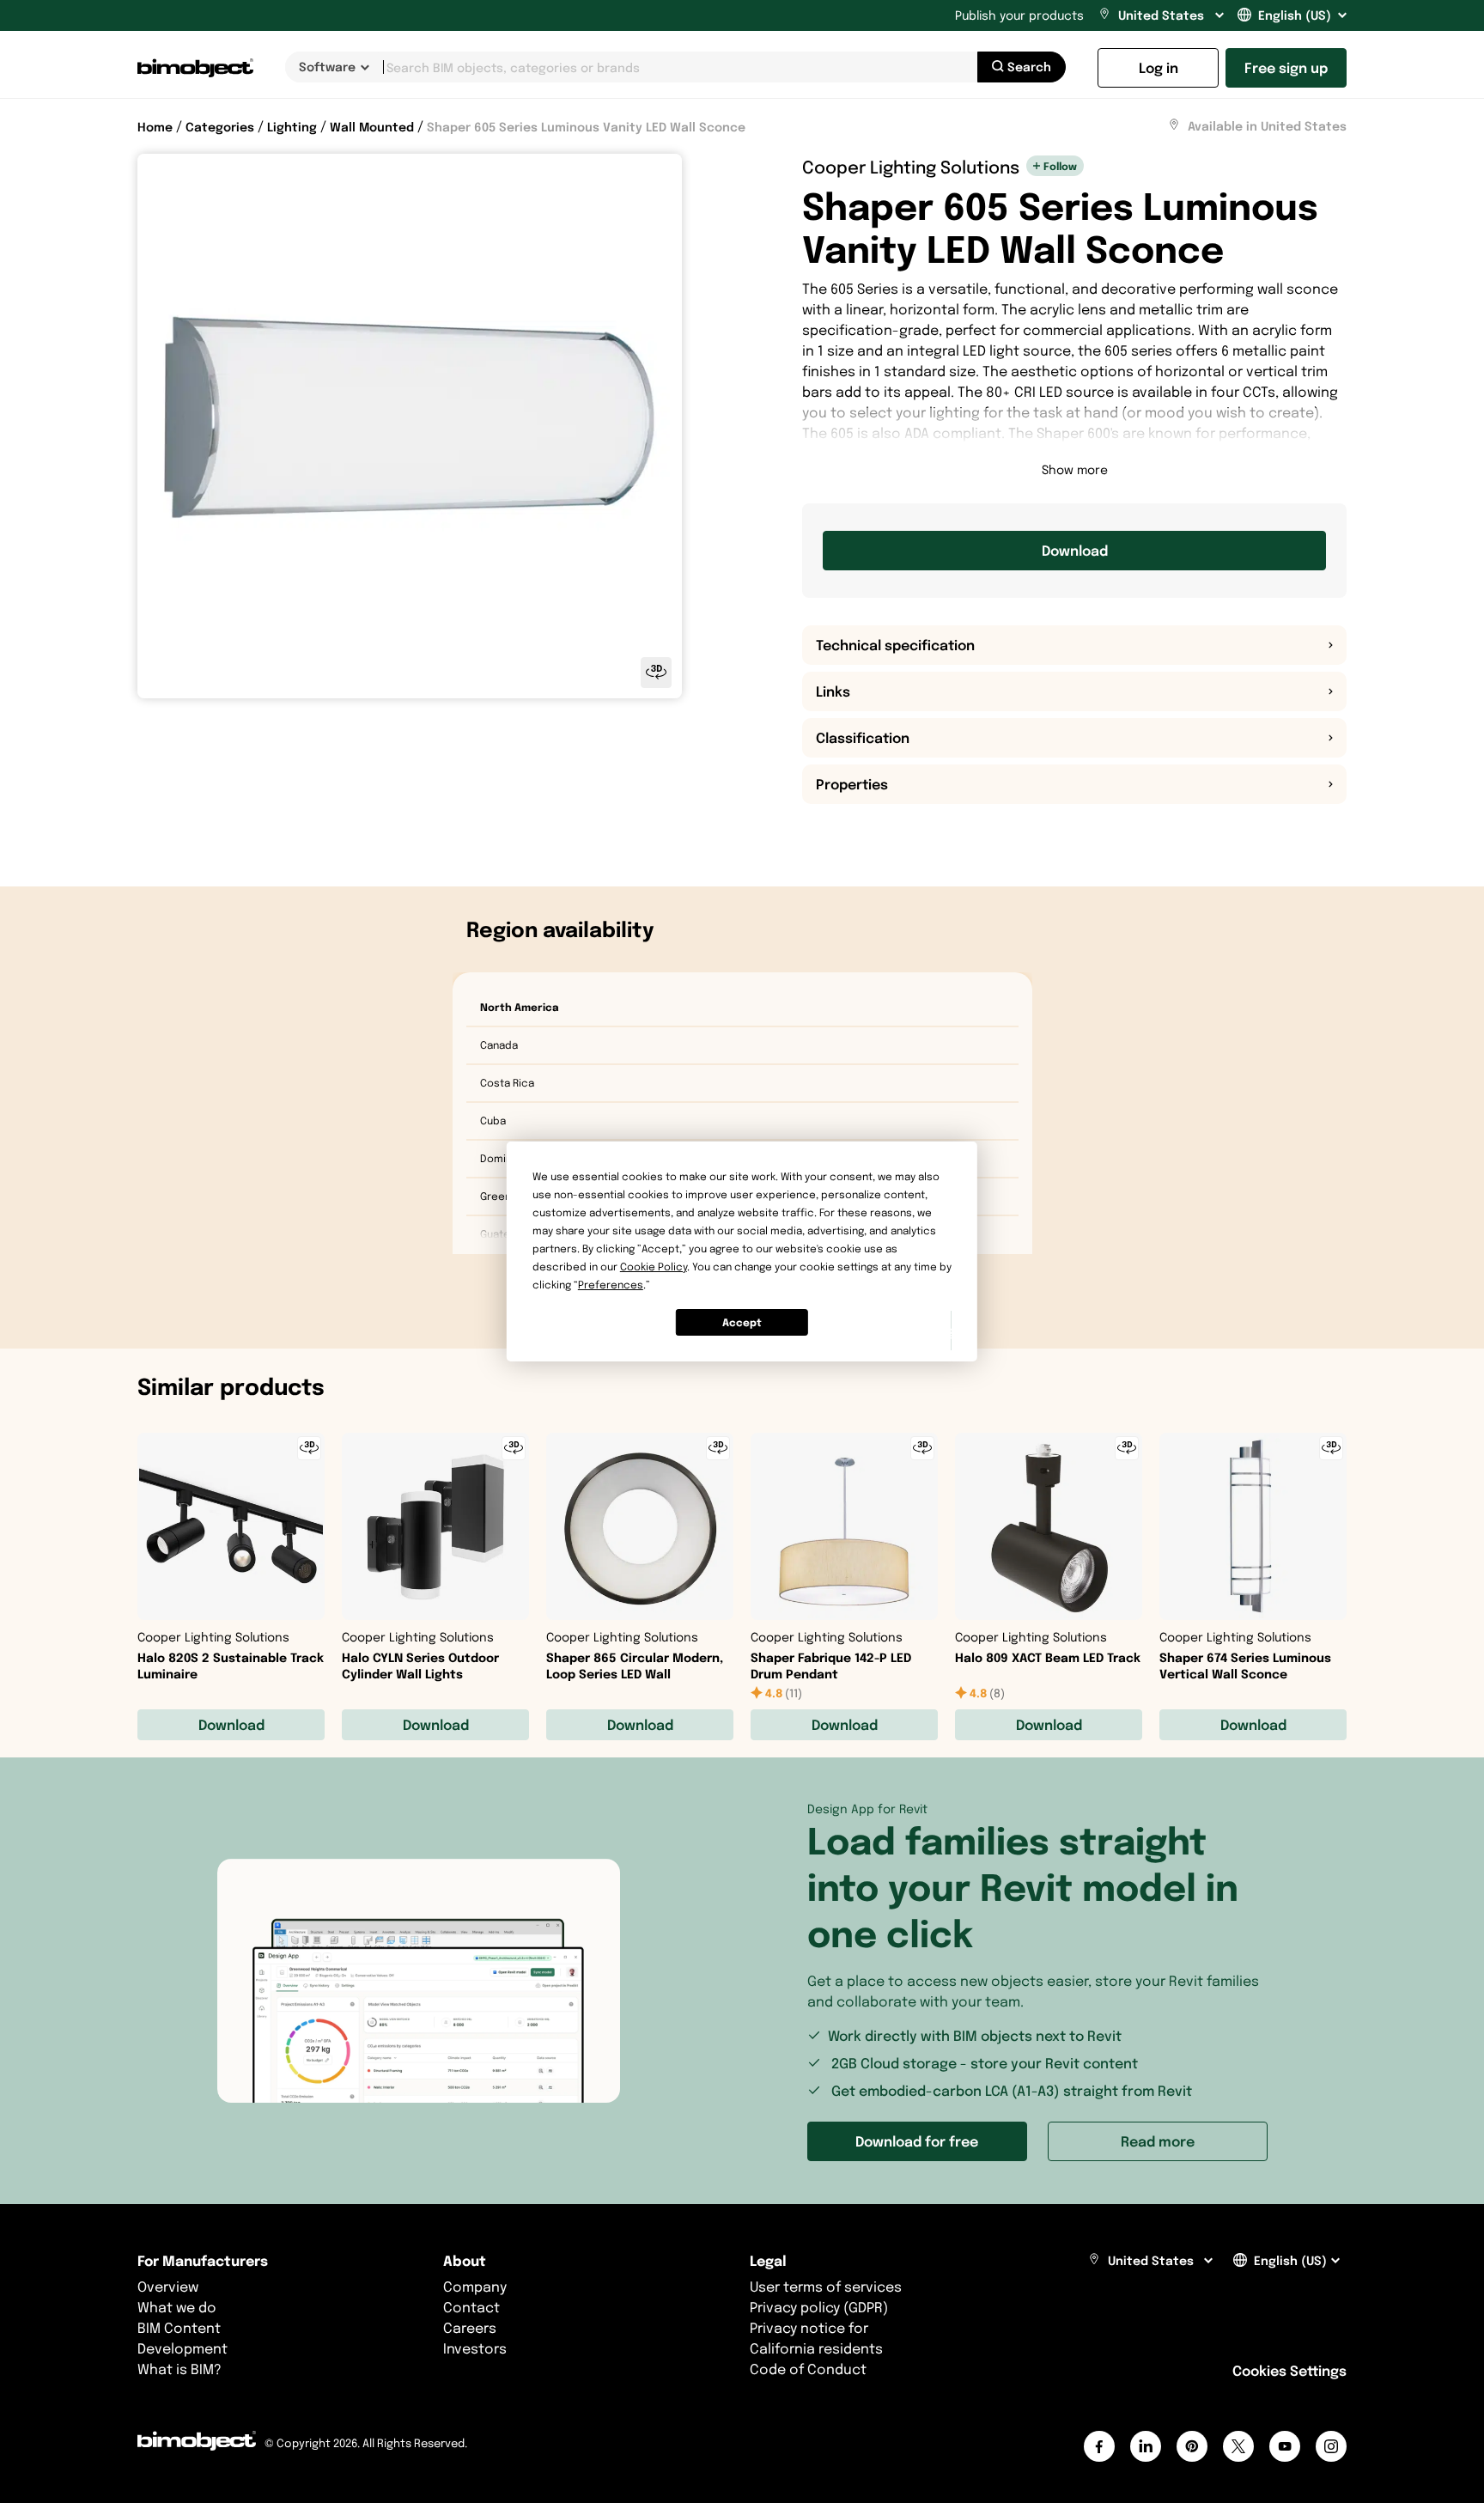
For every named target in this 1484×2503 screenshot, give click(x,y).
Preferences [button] (611, 1285)
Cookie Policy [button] (654, 1267)
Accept (742, 1322)
